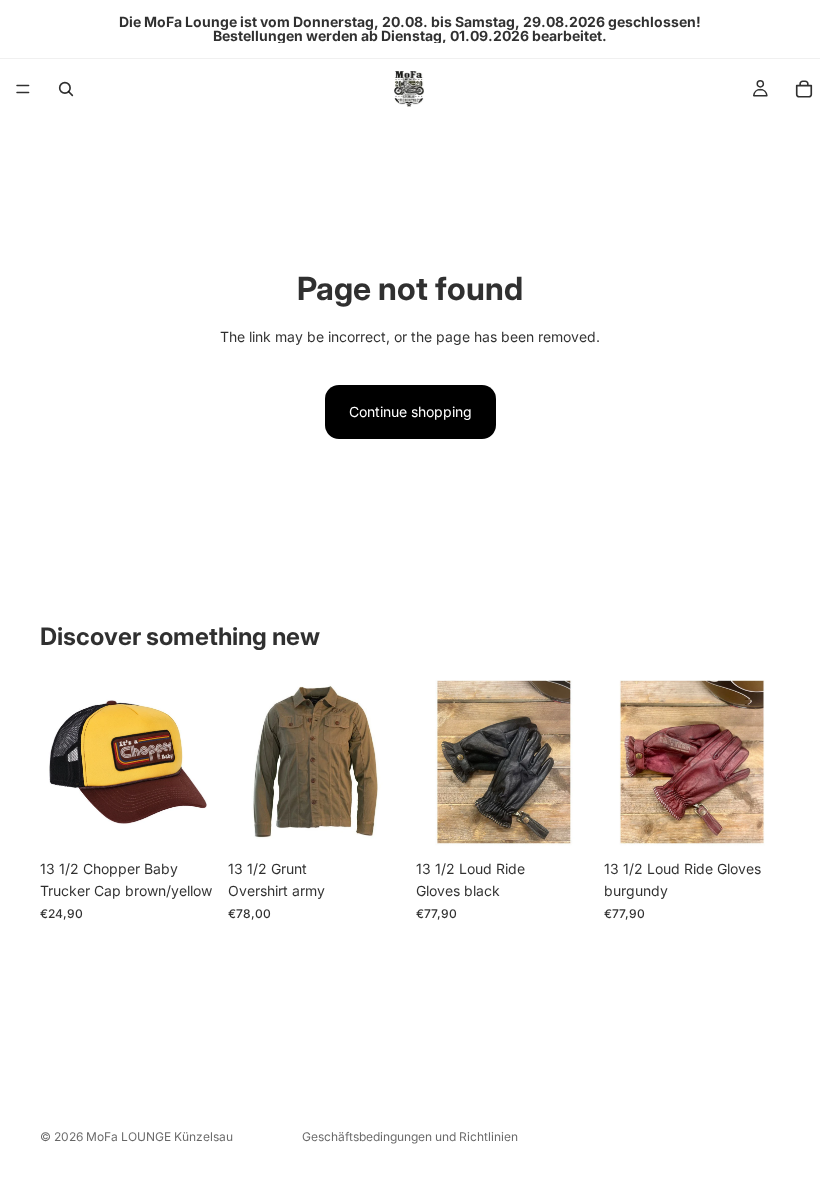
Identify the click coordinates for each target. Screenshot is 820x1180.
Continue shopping (410, 411)
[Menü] (23, 89)
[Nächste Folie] (570, 762)
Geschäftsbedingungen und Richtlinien (410, 1136)
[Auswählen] (373, 819)
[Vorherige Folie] (438, 762)
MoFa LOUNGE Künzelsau (159, 1136)
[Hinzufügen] (185, 819)
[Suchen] (66, 89)
